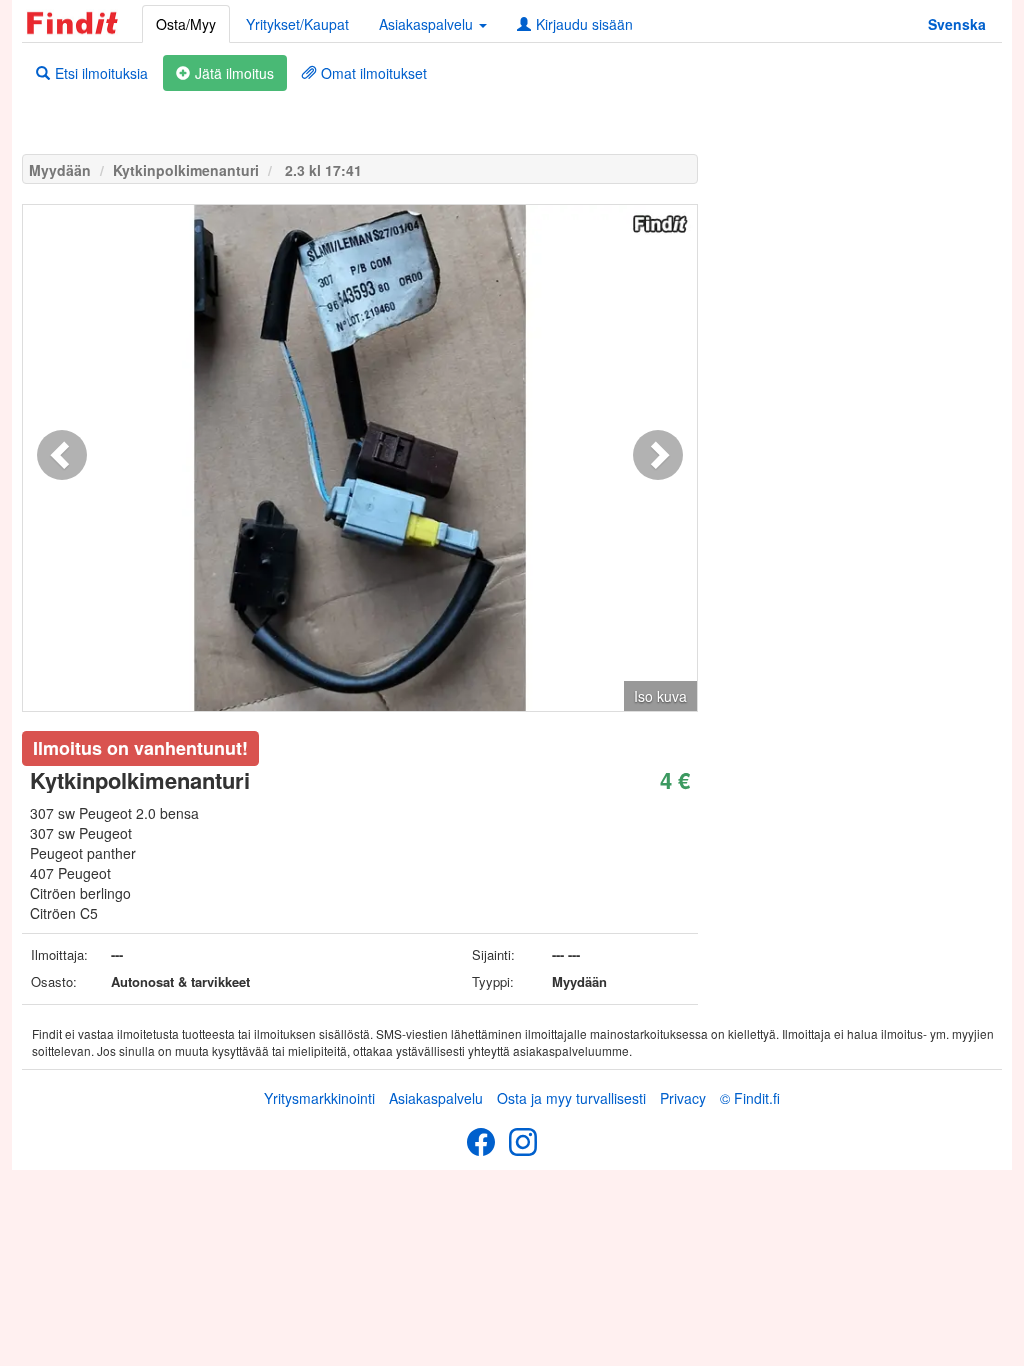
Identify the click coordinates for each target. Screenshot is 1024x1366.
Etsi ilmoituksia (101, 73)
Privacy (683, 1098)
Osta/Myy (186, 24)
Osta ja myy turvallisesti (571, 1098)
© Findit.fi (750, 1098)
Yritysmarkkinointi (319, 1098)
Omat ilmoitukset (374, 73)
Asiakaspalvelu (436, 1098)
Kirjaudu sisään (584, 24)
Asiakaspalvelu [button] (428, 24)
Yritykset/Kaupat (297, 24)
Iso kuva (660, 696)
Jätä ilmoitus (234, 73)
